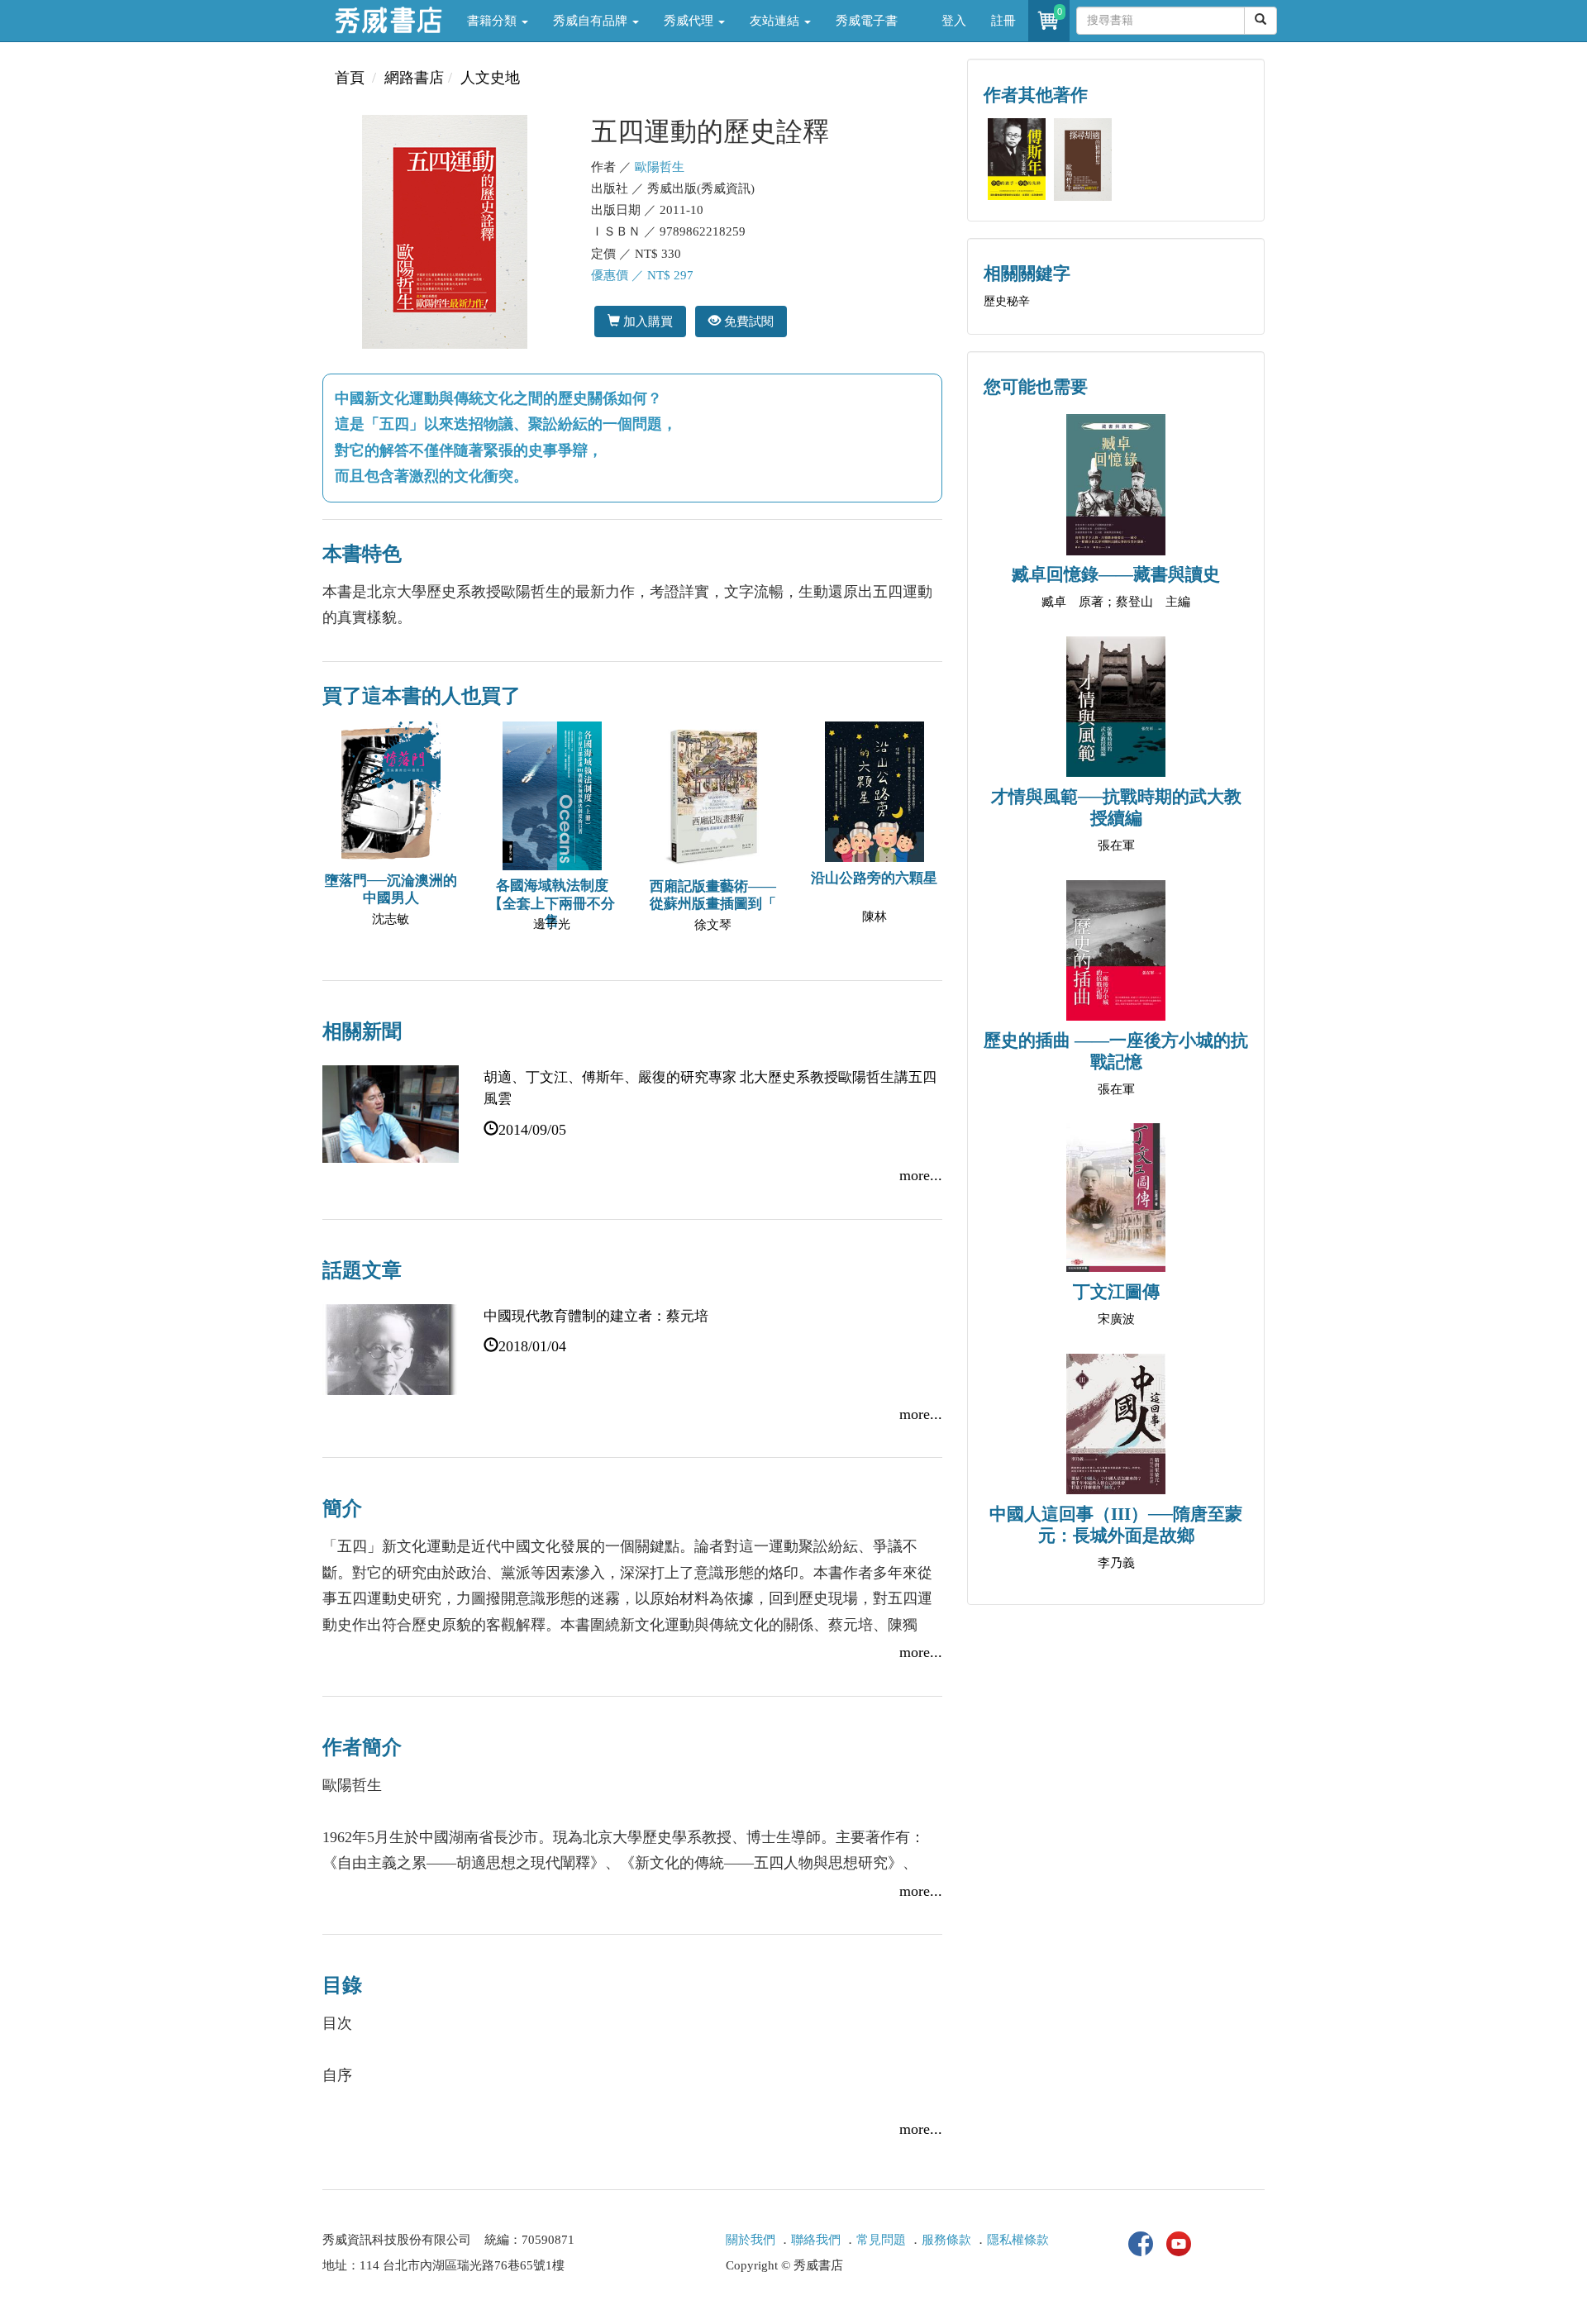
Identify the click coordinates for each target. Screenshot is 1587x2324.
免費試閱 (747, 321)
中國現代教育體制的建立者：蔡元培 (596, 1316)
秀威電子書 (867, 21)
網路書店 (414, 78)
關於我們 (751, 2240)
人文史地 (490, 78)
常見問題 (881, 2240)
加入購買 (646, 321)
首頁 (350, 78)
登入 (954, 21)
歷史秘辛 (1007, 301)
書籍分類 (493, 21)
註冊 (1003, 21)
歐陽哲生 (660, 167)
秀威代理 (690, 21)
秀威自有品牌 (592, 21)
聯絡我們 (816, 2240)
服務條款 (946, 2240)
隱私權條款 (1018, 2240)
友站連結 (776, 21)
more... (921, 1175)
